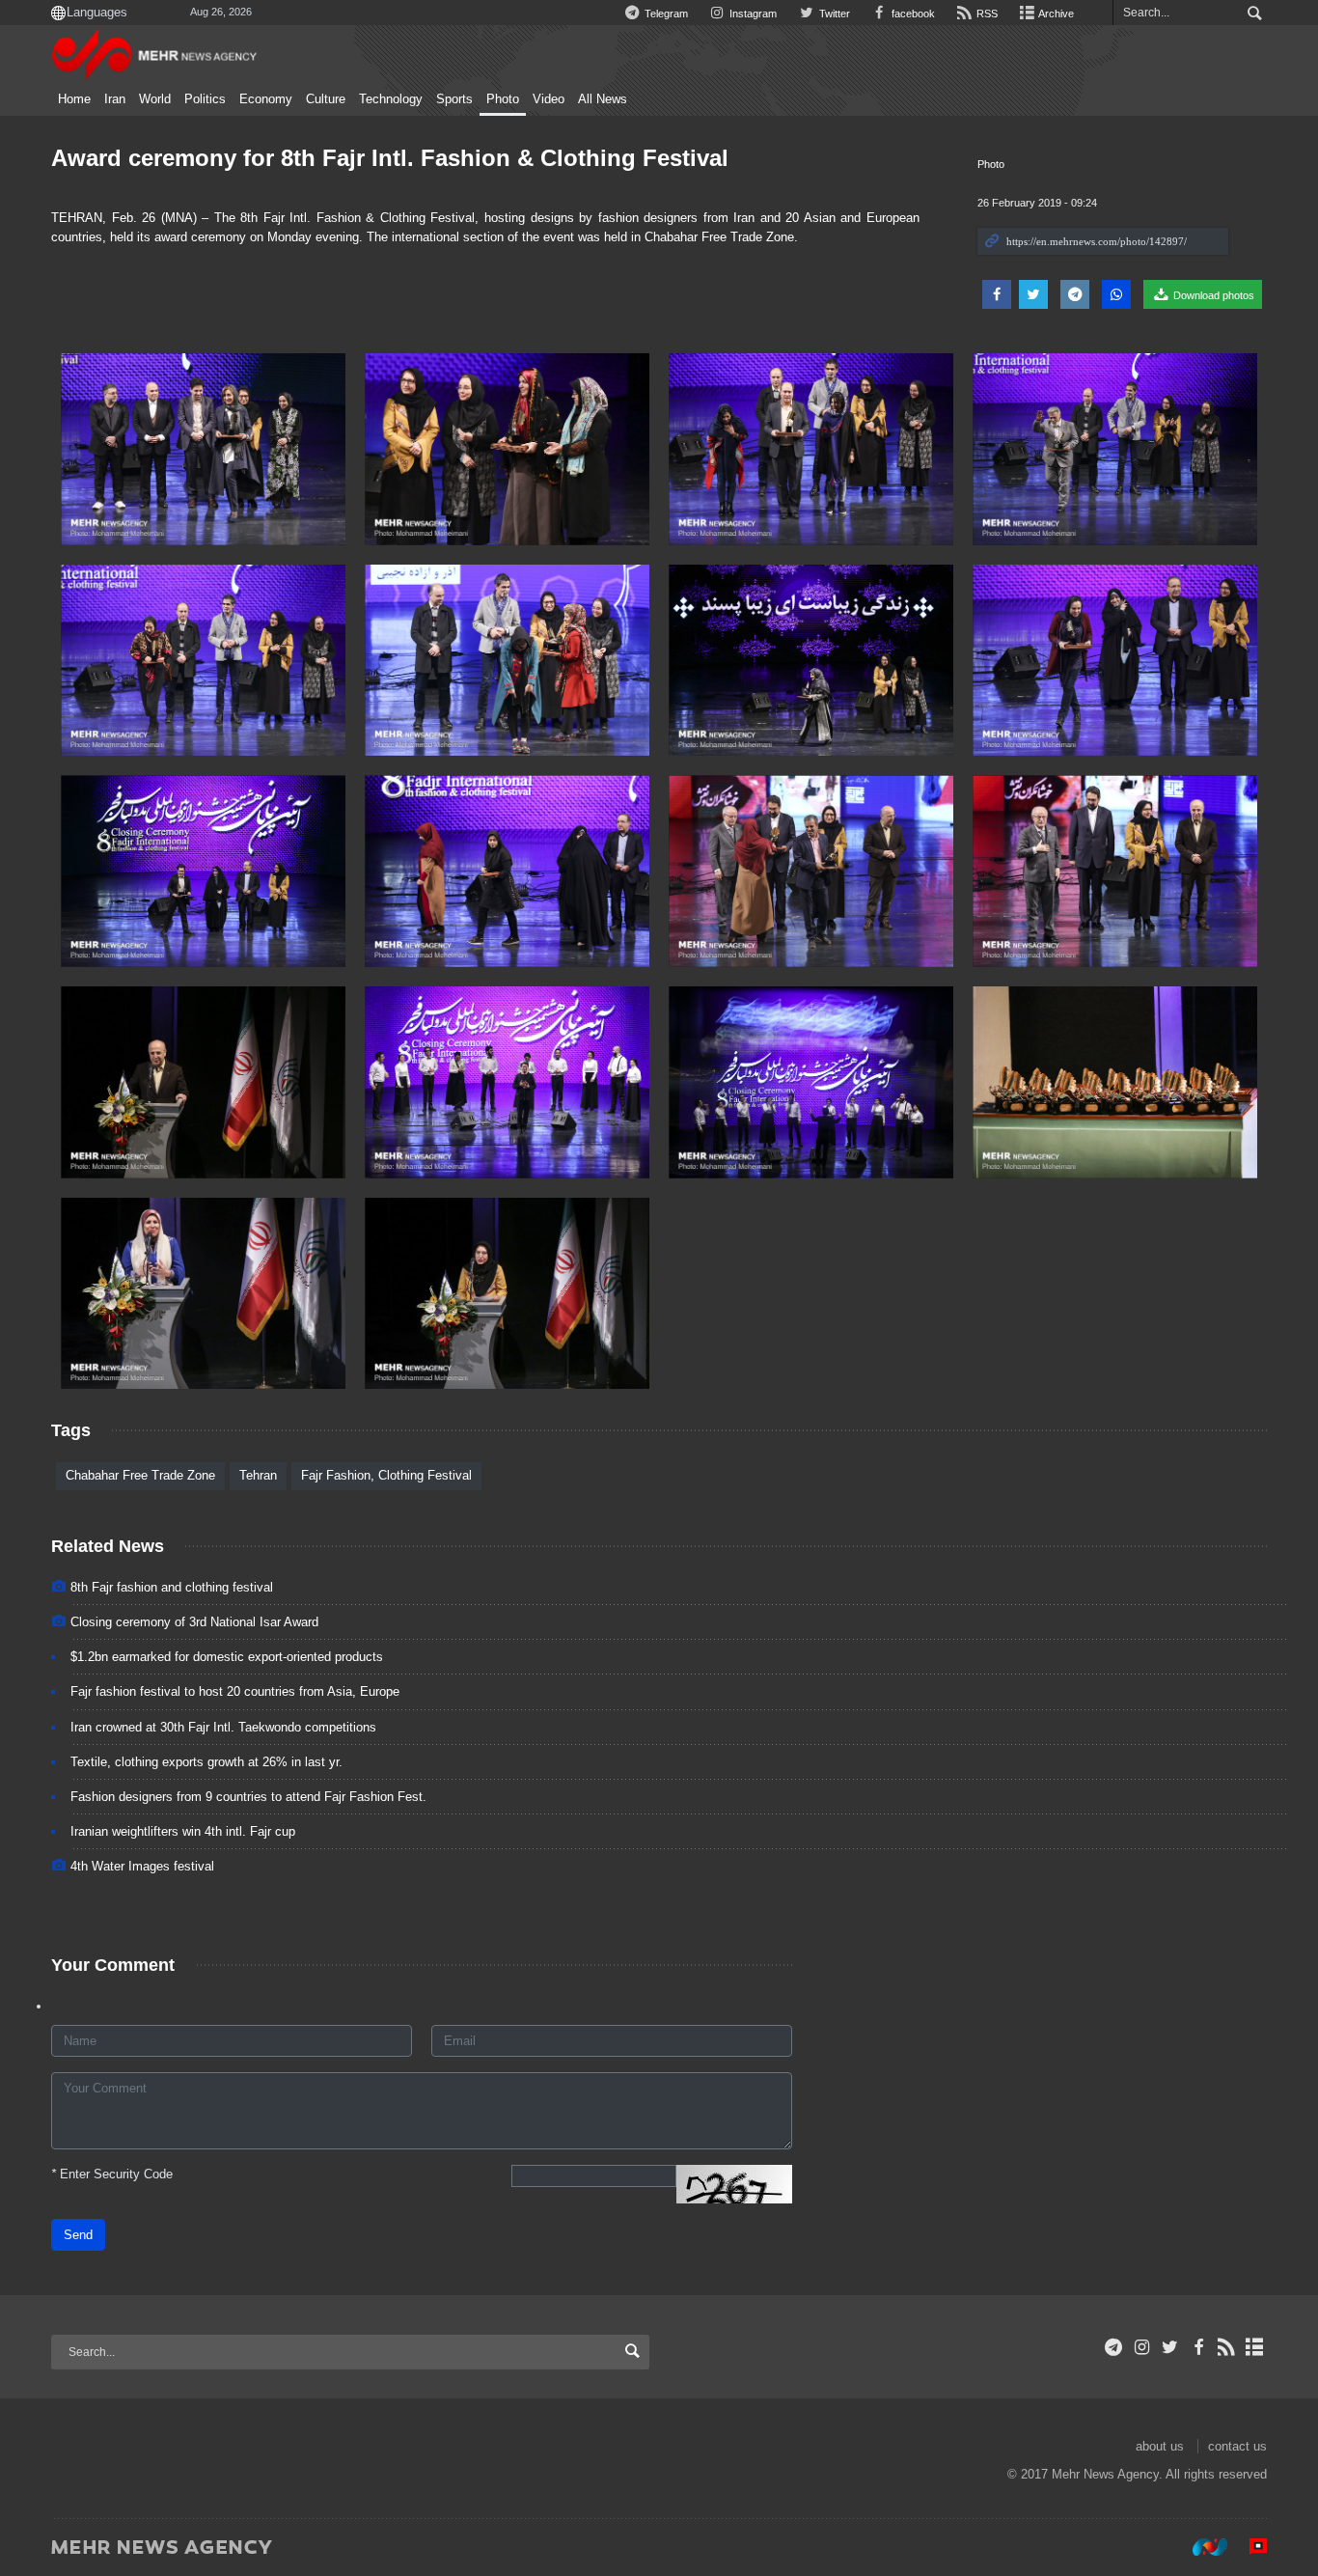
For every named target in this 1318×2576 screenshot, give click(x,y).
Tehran (258, 1475)
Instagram (752, 14)
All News (603, 99)
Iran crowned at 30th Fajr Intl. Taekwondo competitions (223, 1727)
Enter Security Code (112, 2174)
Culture (326, 99)
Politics (205, 99)
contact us (1237, 2446)
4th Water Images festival (142, 1866)
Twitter (833, 14)
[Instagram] (1142, 2347)
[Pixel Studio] (1249, 2546)
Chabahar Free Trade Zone (140, 1475)
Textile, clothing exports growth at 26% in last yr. (206, 1762)
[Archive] (1255, 2347)
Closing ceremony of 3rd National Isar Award (194, 1622)
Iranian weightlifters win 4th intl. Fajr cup (183, 1831)
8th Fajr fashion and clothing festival (172, 1587)
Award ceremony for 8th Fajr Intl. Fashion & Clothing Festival (390, 158)
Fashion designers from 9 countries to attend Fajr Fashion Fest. (248, 1797)
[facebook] (1198, 2347)
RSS (986, 14)
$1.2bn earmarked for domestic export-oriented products (227, 1657)
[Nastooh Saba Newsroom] (1200, 2546)
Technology (391, 99)
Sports (454, 99)
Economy (266, 99)
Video (549, 99)
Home (74, 99)
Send (78, 2235)
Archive (1055, 14)
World (155, 99)
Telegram (665, 14)
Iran (115, 99)
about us (1160, 2446)
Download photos (1212, 295)
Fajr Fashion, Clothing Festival (386, 1475)
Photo (503, 99)
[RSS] (1227, 2347)
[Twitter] (1170, 2347)
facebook (912, 14)
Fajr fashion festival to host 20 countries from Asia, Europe (235, 1691)
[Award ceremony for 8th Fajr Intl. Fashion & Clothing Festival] (203, 449)
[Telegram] (1114, 2347)
